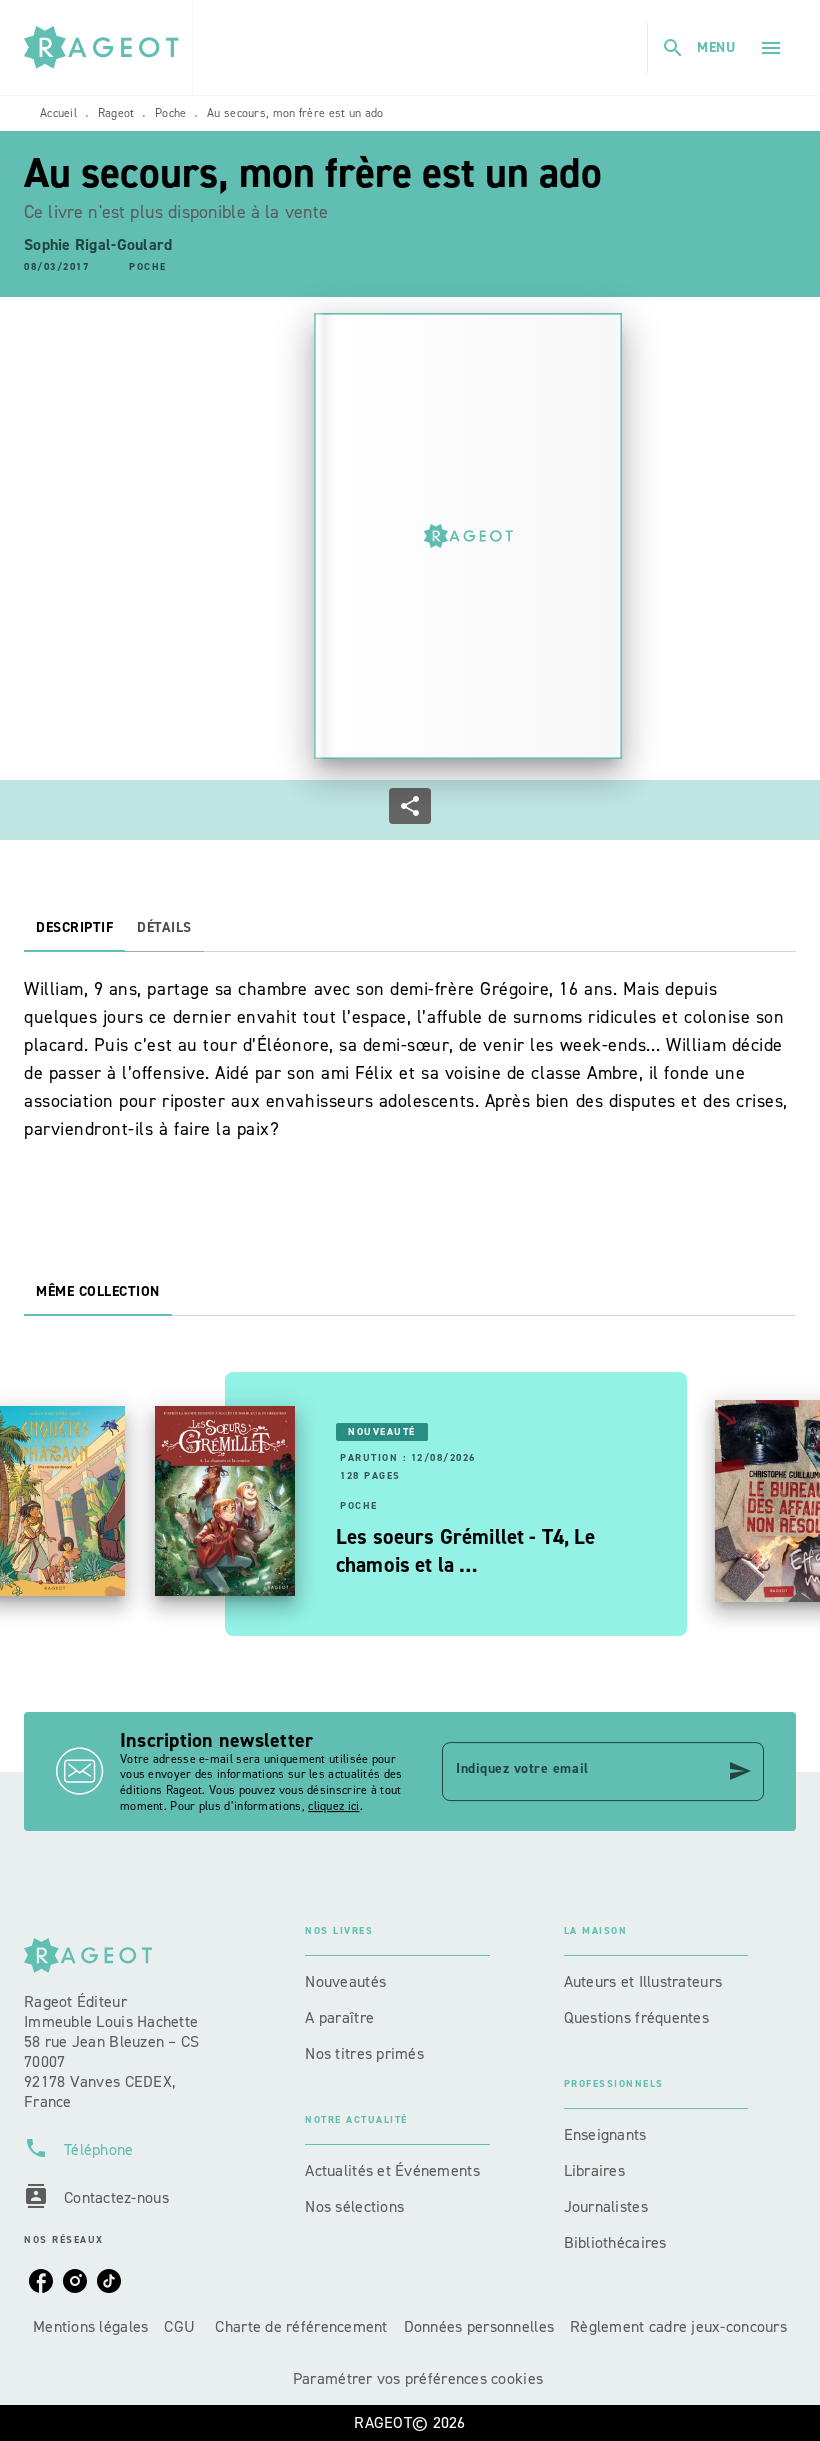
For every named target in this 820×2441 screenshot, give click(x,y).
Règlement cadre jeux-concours (678, 2326)
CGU (181, 2326)
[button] (148, 268)
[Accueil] (108, 47)
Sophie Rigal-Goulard (98, 244)
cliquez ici (333, 1806)
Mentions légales (90, 2326)
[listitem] (41, 2281)
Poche (171, 113)
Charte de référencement (301, 2326)
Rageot (116, 113)
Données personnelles (479, 2326)
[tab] (74, 928)
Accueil (58, 113)
